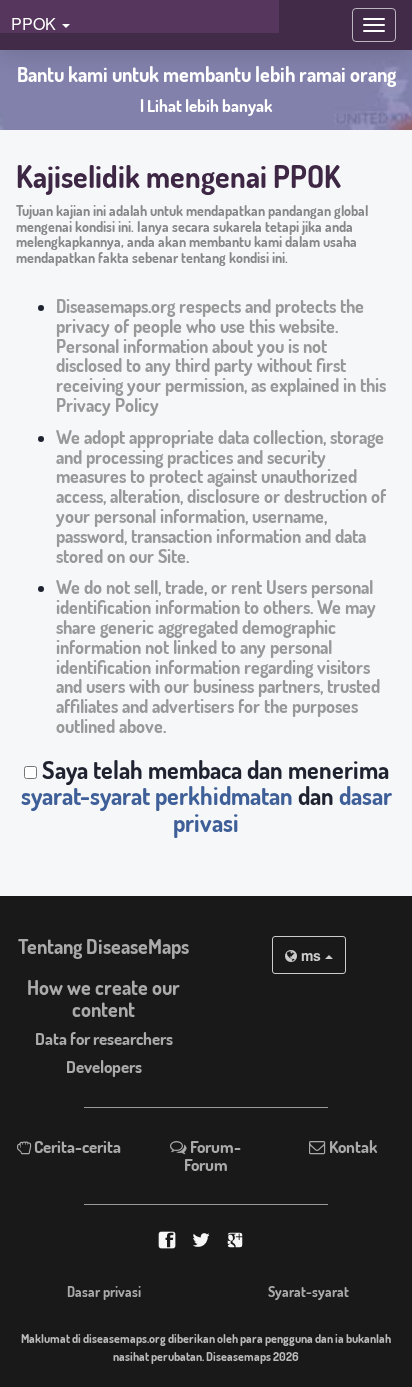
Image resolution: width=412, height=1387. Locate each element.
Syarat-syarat (308, 1291)
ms (311, 955)
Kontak (351, 1146)
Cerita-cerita (76, 1146)
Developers (104, 1066)
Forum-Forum (212, 1155)
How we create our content (103, 998)
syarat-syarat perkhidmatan (157, 795)
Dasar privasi (104, 1291)
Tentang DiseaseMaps (103, 946)
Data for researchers (104, 1038)
